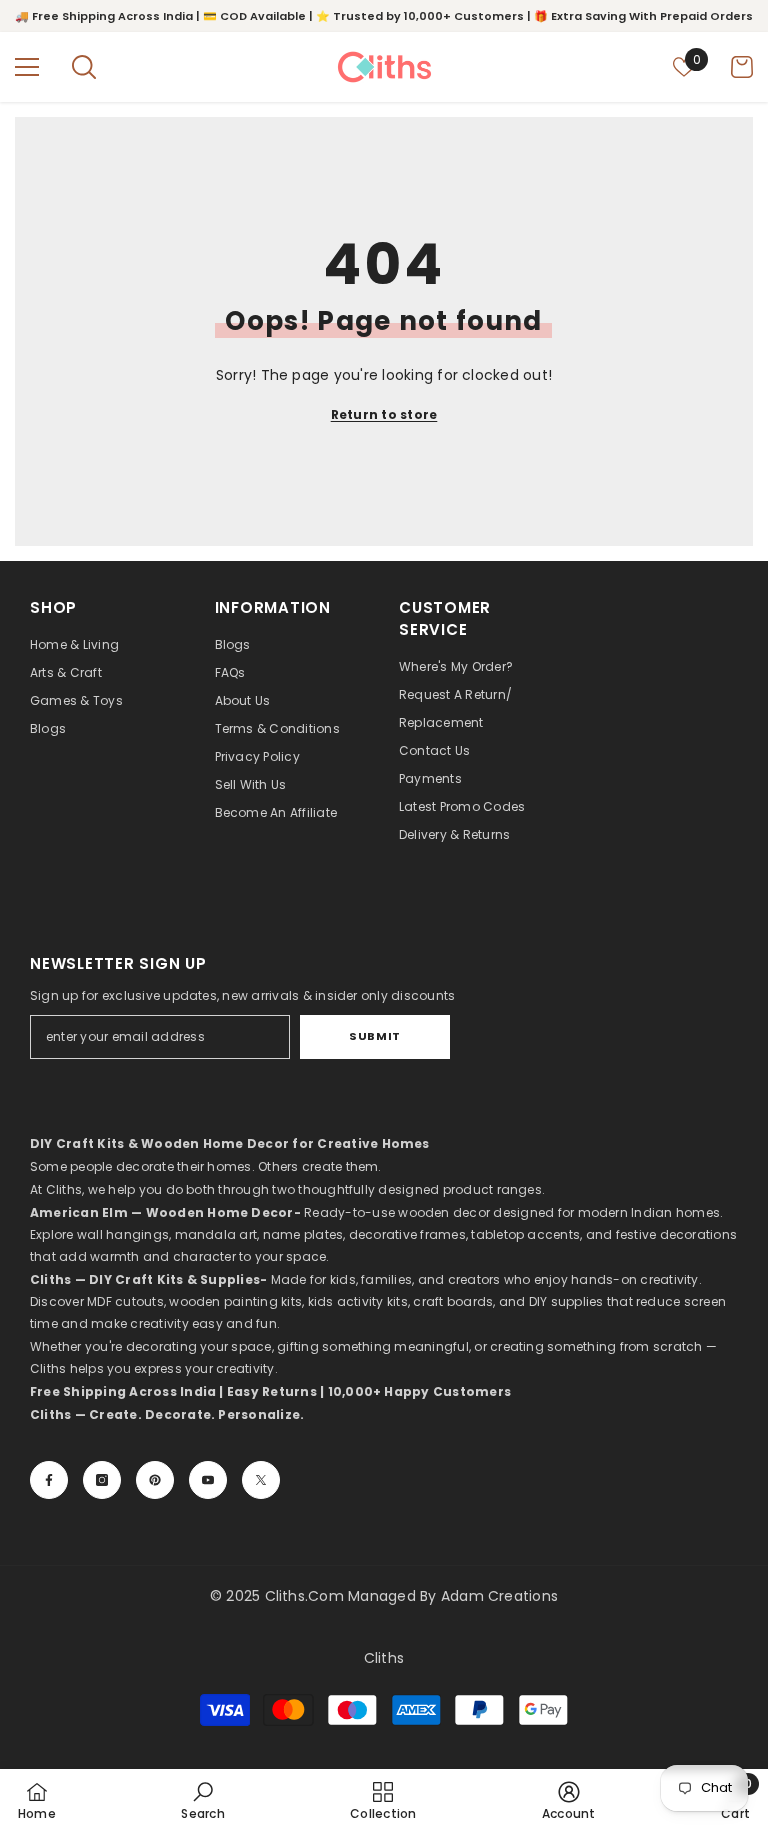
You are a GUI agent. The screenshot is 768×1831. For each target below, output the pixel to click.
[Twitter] (261, 1480)
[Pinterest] (155, 1480)
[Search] (84, 67)
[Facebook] (49, 1480)
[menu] (27, 67)
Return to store (384, 414)
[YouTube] (208, 1480)
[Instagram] (102, 1480)
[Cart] (742, 67)
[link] (202, 1800)
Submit (374, 1036)
